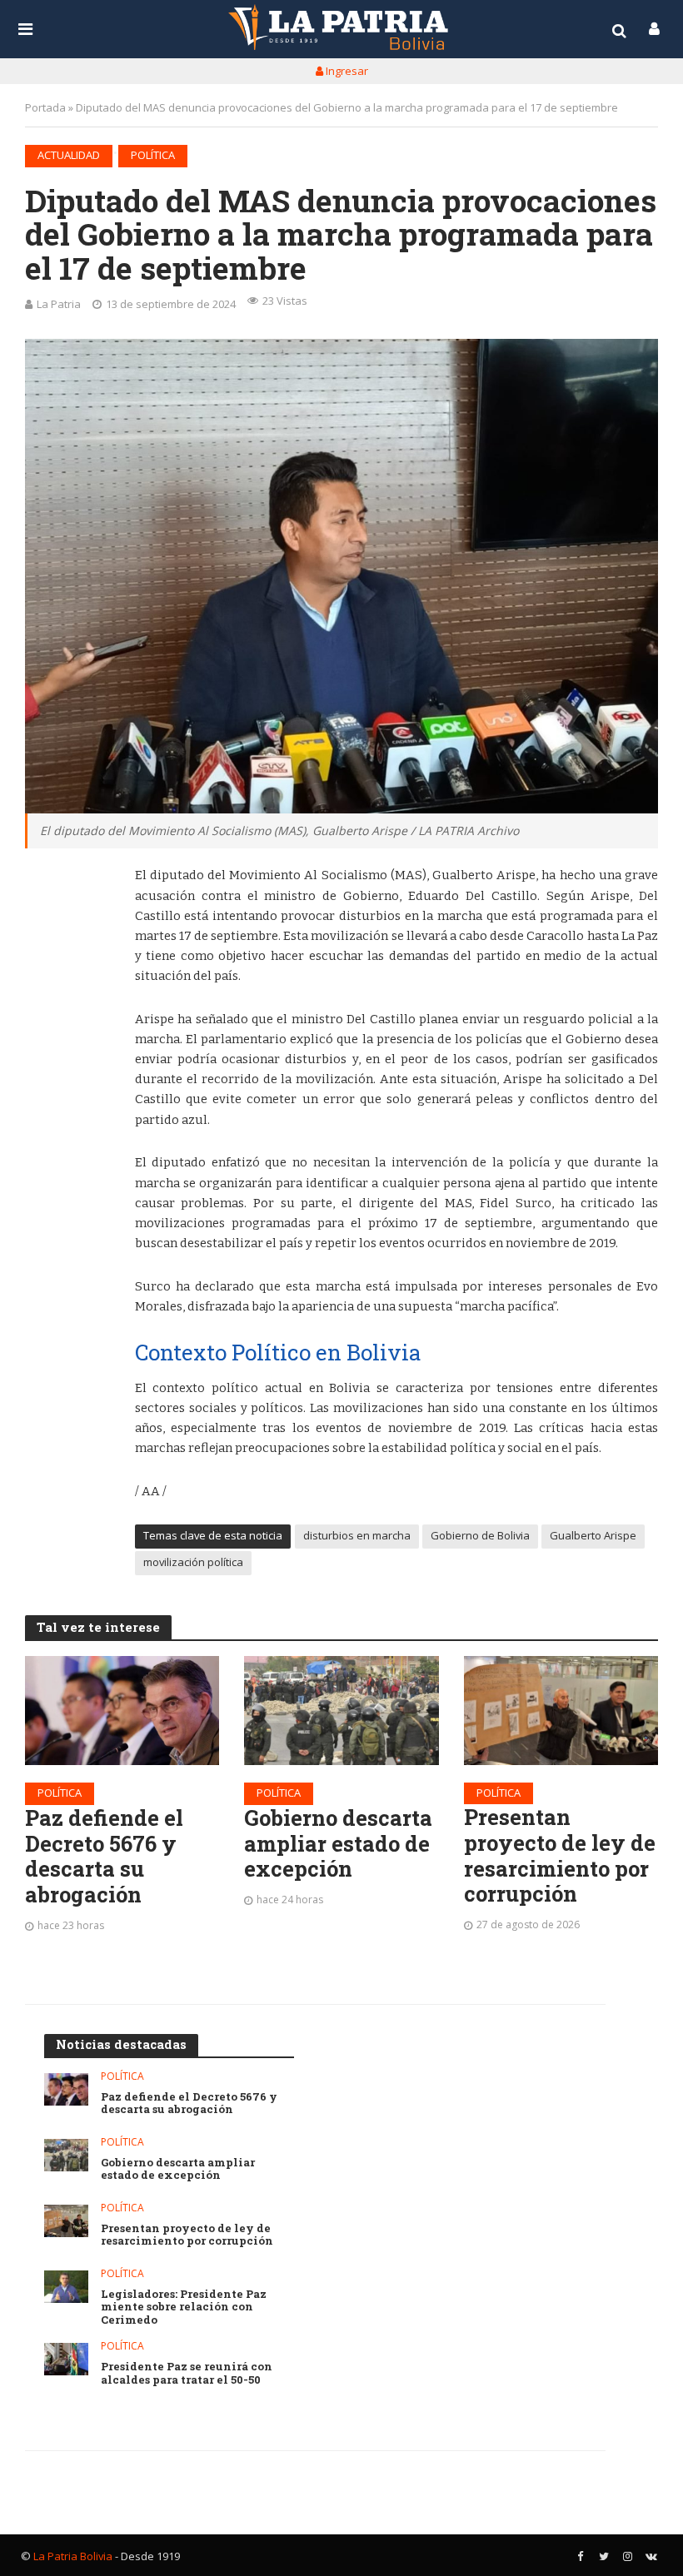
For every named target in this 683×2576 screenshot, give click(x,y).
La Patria (59, 304)
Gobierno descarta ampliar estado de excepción (338, 1843)
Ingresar (346, 71)
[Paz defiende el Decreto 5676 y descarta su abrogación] (122, 1711)
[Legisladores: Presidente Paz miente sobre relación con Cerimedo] (66, 2287)
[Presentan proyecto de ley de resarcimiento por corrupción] (561, 1711)
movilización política (193, 1562)
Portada (45, 107)
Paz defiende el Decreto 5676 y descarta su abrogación (104, 1856)
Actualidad (69, 155)
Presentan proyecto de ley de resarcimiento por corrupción (560, 1855)
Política (153, 155)
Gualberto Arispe (593, 1535)
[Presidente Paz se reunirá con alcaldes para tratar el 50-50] (66, 2359)
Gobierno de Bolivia (480, 1535)
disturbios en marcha (357, 1535)
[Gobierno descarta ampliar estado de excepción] (341, 1711)
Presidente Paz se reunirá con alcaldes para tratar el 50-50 (187, 2373)
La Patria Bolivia (73, 2556)
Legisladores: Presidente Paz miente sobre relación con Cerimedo (184, 2307)
